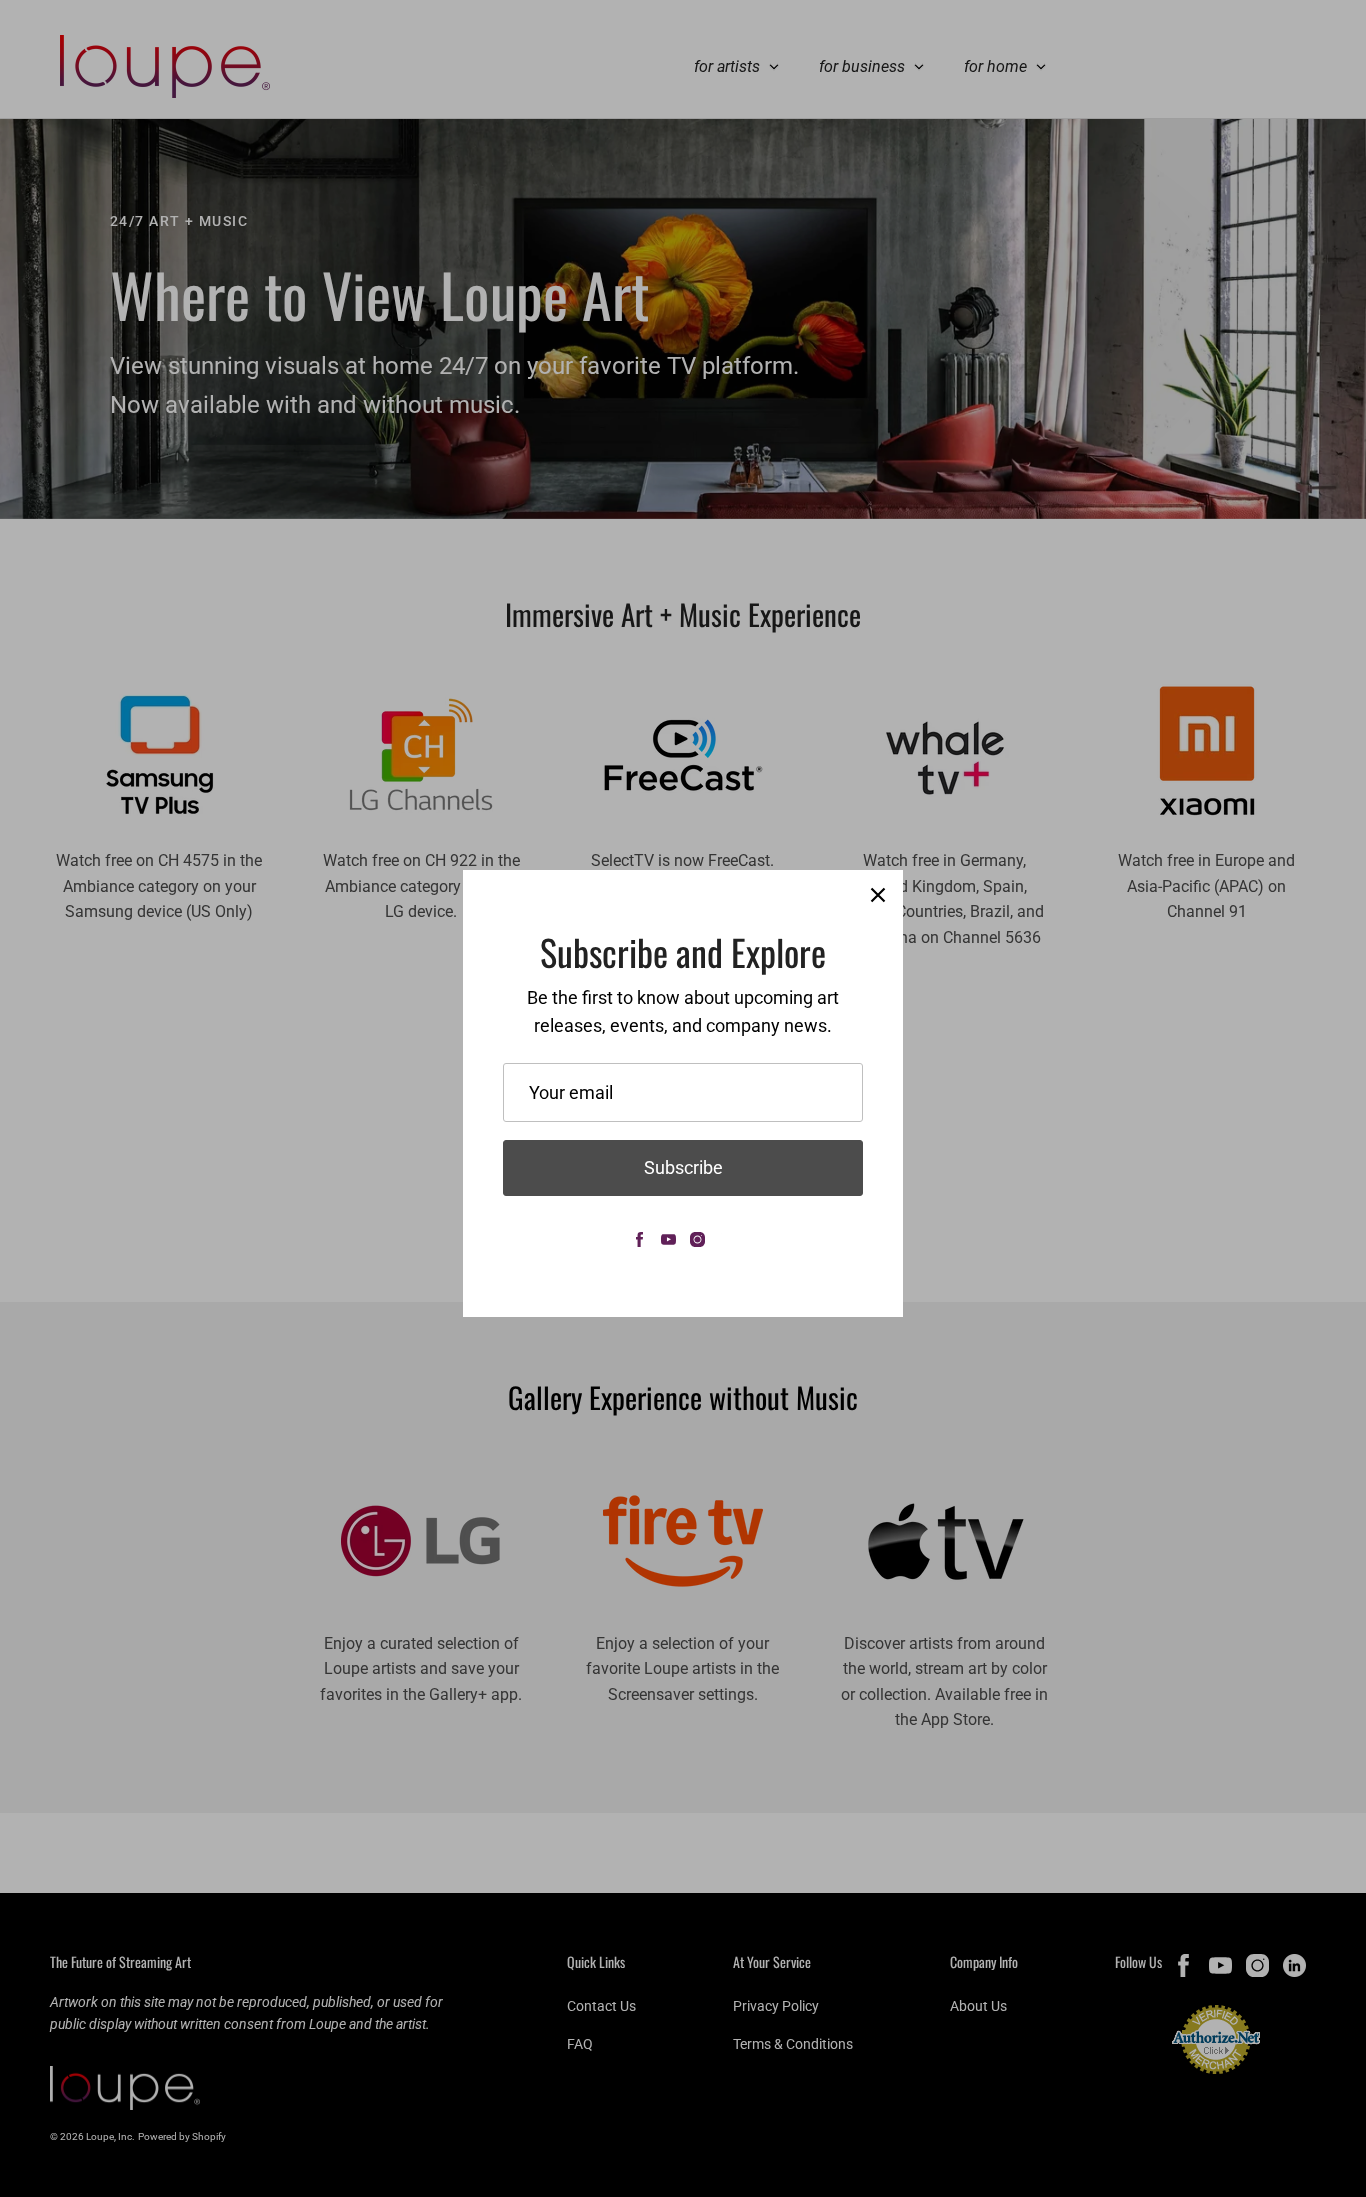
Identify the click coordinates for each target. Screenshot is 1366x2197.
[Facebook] (639, 1239)
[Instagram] (697, 1239)
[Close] (878, 895)
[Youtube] (668, 1239)
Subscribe (683, 1167)
